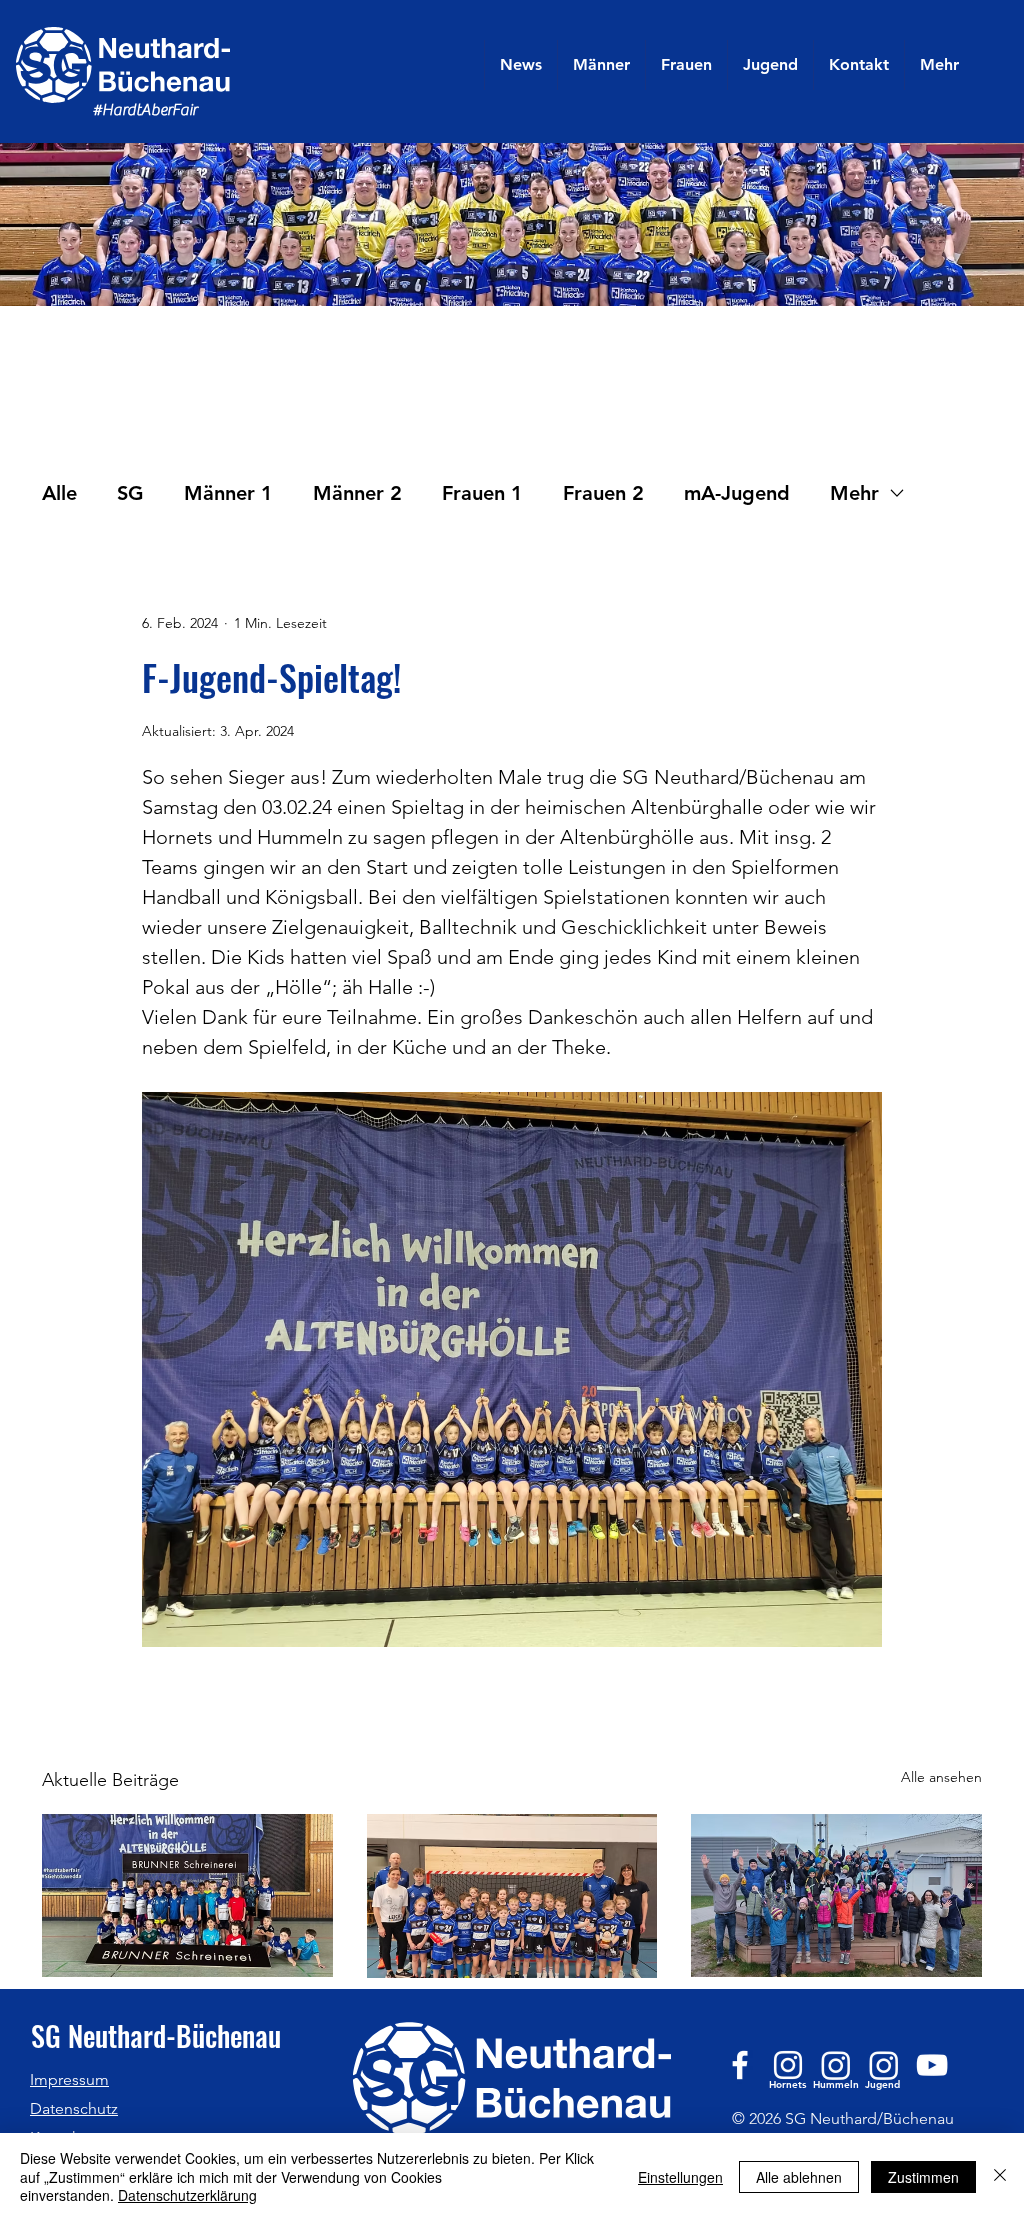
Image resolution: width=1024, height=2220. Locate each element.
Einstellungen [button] (680, 2177)
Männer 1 (228, 493)
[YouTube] (932, 2065)
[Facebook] (740, 2065)
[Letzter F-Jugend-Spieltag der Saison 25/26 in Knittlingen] (512, 1896)
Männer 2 (357, 493)
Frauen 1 (482, 493)
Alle (59, 493)
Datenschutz (74, 2108)
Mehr (854, 493)
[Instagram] (788, 2065)
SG (130, 493)
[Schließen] (1000, 2176)
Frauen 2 (603, 493)
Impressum (69, 2079)
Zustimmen (923, 2177)
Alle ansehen (941, 1777)
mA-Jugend (737, 493)
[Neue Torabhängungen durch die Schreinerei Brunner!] (187, 1895)
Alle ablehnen (799, 2177)
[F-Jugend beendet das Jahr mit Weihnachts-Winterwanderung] (836, 1895)
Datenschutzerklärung (187, 2195)
